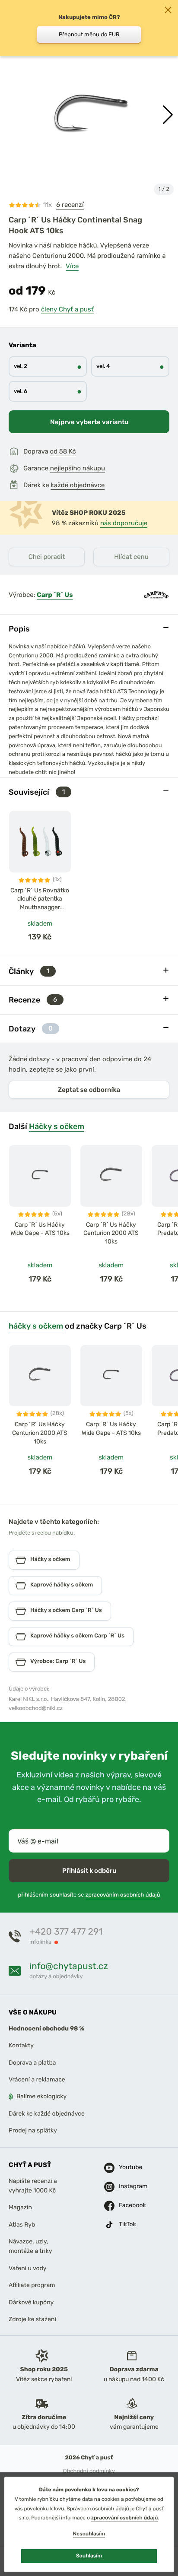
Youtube (128, 2167)
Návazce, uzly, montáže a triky (30, 2246)
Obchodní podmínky (89, 2471)
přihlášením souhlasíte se (89, 1895)
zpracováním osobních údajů (123, 1895)
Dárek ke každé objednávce (47, 2114)
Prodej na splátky (33, 2130)
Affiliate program (32, 2285)
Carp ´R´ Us (55, 595)
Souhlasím (89, 2556)
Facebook (128, 2205)
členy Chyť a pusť (67, 309)
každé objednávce (78, 485)
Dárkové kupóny (31, 2302)
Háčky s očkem (57, 1126)
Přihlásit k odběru (89, 1871)
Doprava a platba (32, 2063)
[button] (168, 115)
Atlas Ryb (22, 2225)
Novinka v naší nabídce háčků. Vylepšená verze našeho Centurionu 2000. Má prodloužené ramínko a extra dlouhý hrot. (87, 256)
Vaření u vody (28, 2268)
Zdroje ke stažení (32, 2319)
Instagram (128, 2186)
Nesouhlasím (89, 2534)
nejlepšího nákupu (78, 468)
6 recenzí (70, 205)
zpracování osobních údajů (125, 2518)
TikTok (127, 2224)
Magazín (20, 2207)
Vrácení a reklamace (37, 2080)
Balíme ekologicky (41, 2097)
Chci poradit (47, 557)
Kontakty (21, 2045)
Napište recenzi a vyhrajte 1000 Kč (33, 2186)
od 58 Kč (63, 451)
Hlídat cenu (131, 557)
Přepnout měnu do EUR (89, 34)
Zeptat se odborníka (89, 1090)
